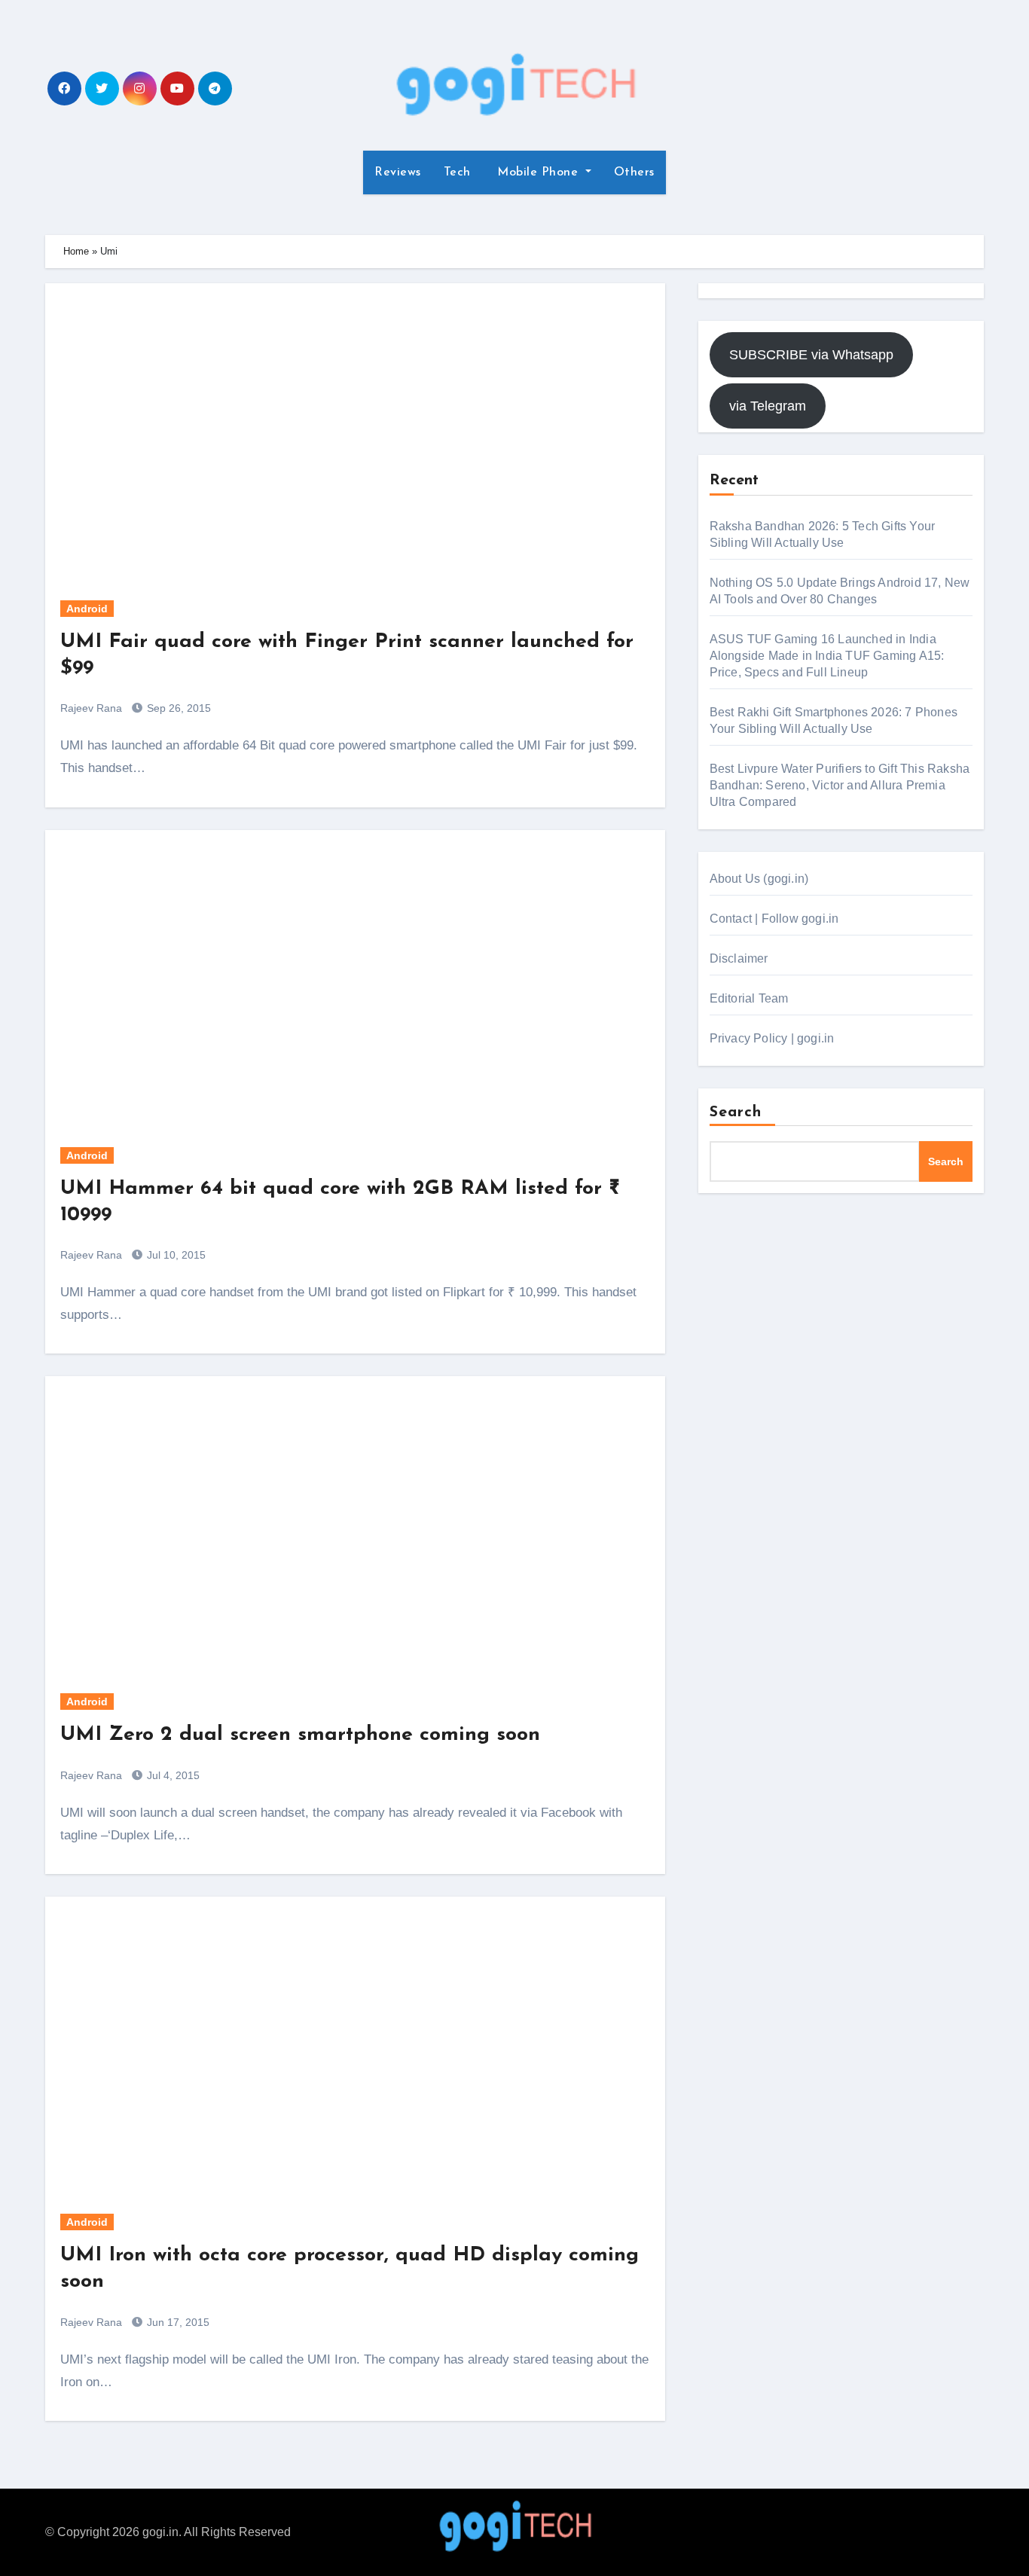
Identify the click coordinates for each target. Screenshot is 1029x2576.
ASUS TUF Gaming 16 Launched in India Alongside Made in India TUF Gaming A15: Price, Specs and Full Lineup (827, 656)
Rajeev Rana (91, 708)
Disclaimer (739, 958)
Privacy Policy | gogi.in (772, 1038)
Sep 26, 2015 (177, 708)
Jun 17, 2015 (177, 2322)
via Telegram (768, 406)
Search (736, 1113)
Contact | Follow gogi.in (774, 919)
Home (76, 251)
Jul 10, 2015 (175, 1255)
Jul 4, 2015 (172, 1775)
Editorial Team (749, 998)
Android (87, 609)
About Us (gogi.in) (759, 879)
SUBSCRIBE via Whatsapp (811, 355)
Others (634, 172)
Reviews (398, 172)
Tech (457, 172)
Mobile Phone (538, 172)
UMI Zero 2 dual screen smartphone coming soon (300, 1735)
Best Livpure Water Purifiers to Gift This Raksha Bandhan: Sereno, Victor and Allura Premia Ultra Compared (840, 785)
